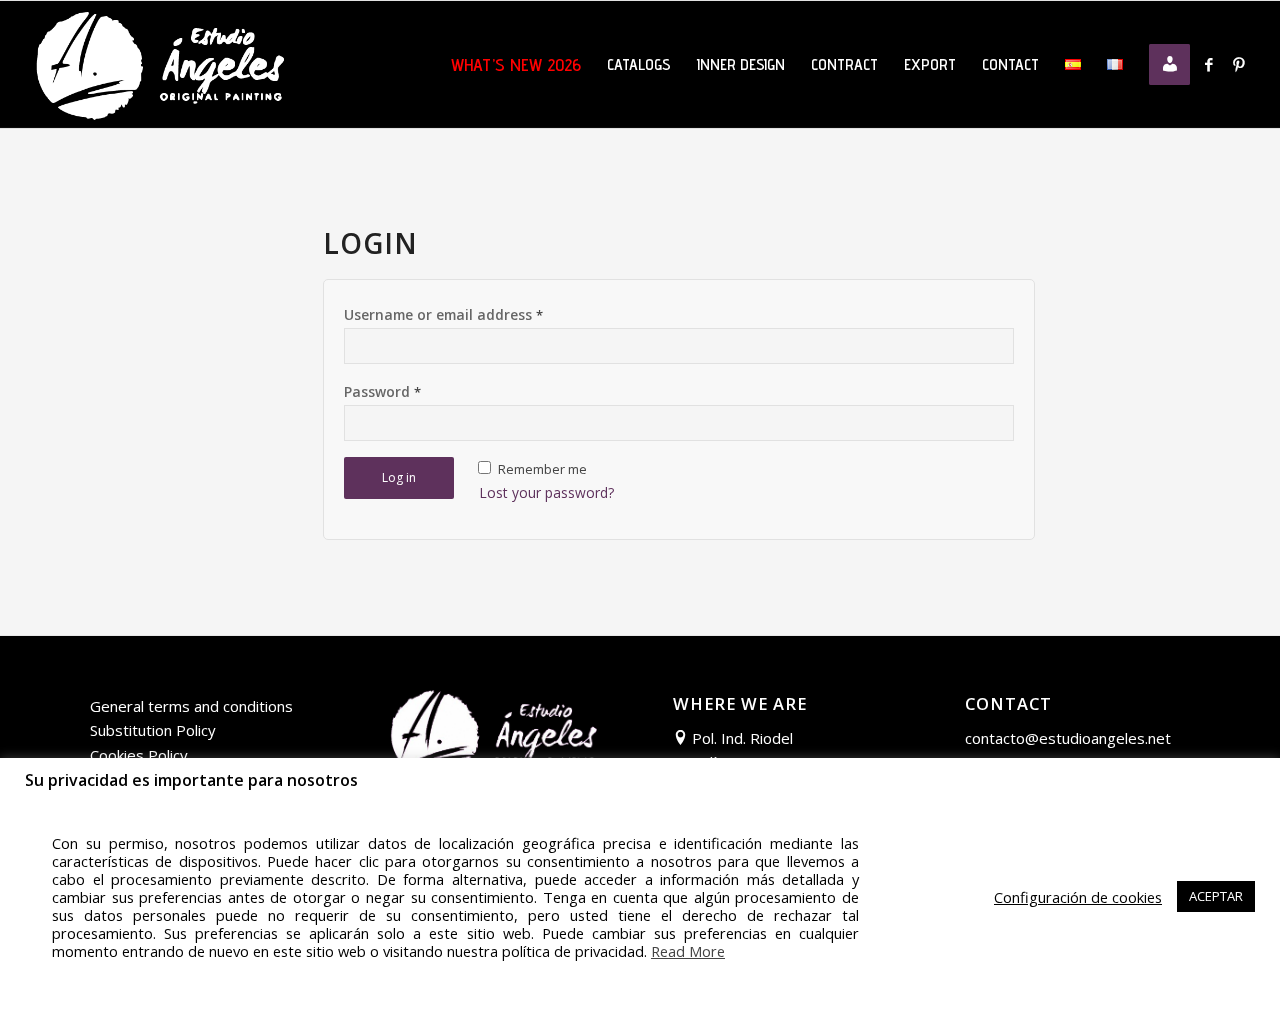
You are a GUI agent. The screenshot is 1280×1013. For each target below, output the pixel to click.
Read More (688, 951)
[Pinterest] (1239, 64)
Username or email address (443, 314)
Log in (399, 477)
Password (382, 391)
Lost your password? (546, 492)
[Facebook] (1209, 64)
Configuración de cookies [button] (1078, 897)
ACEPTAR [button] (1216, 896)
